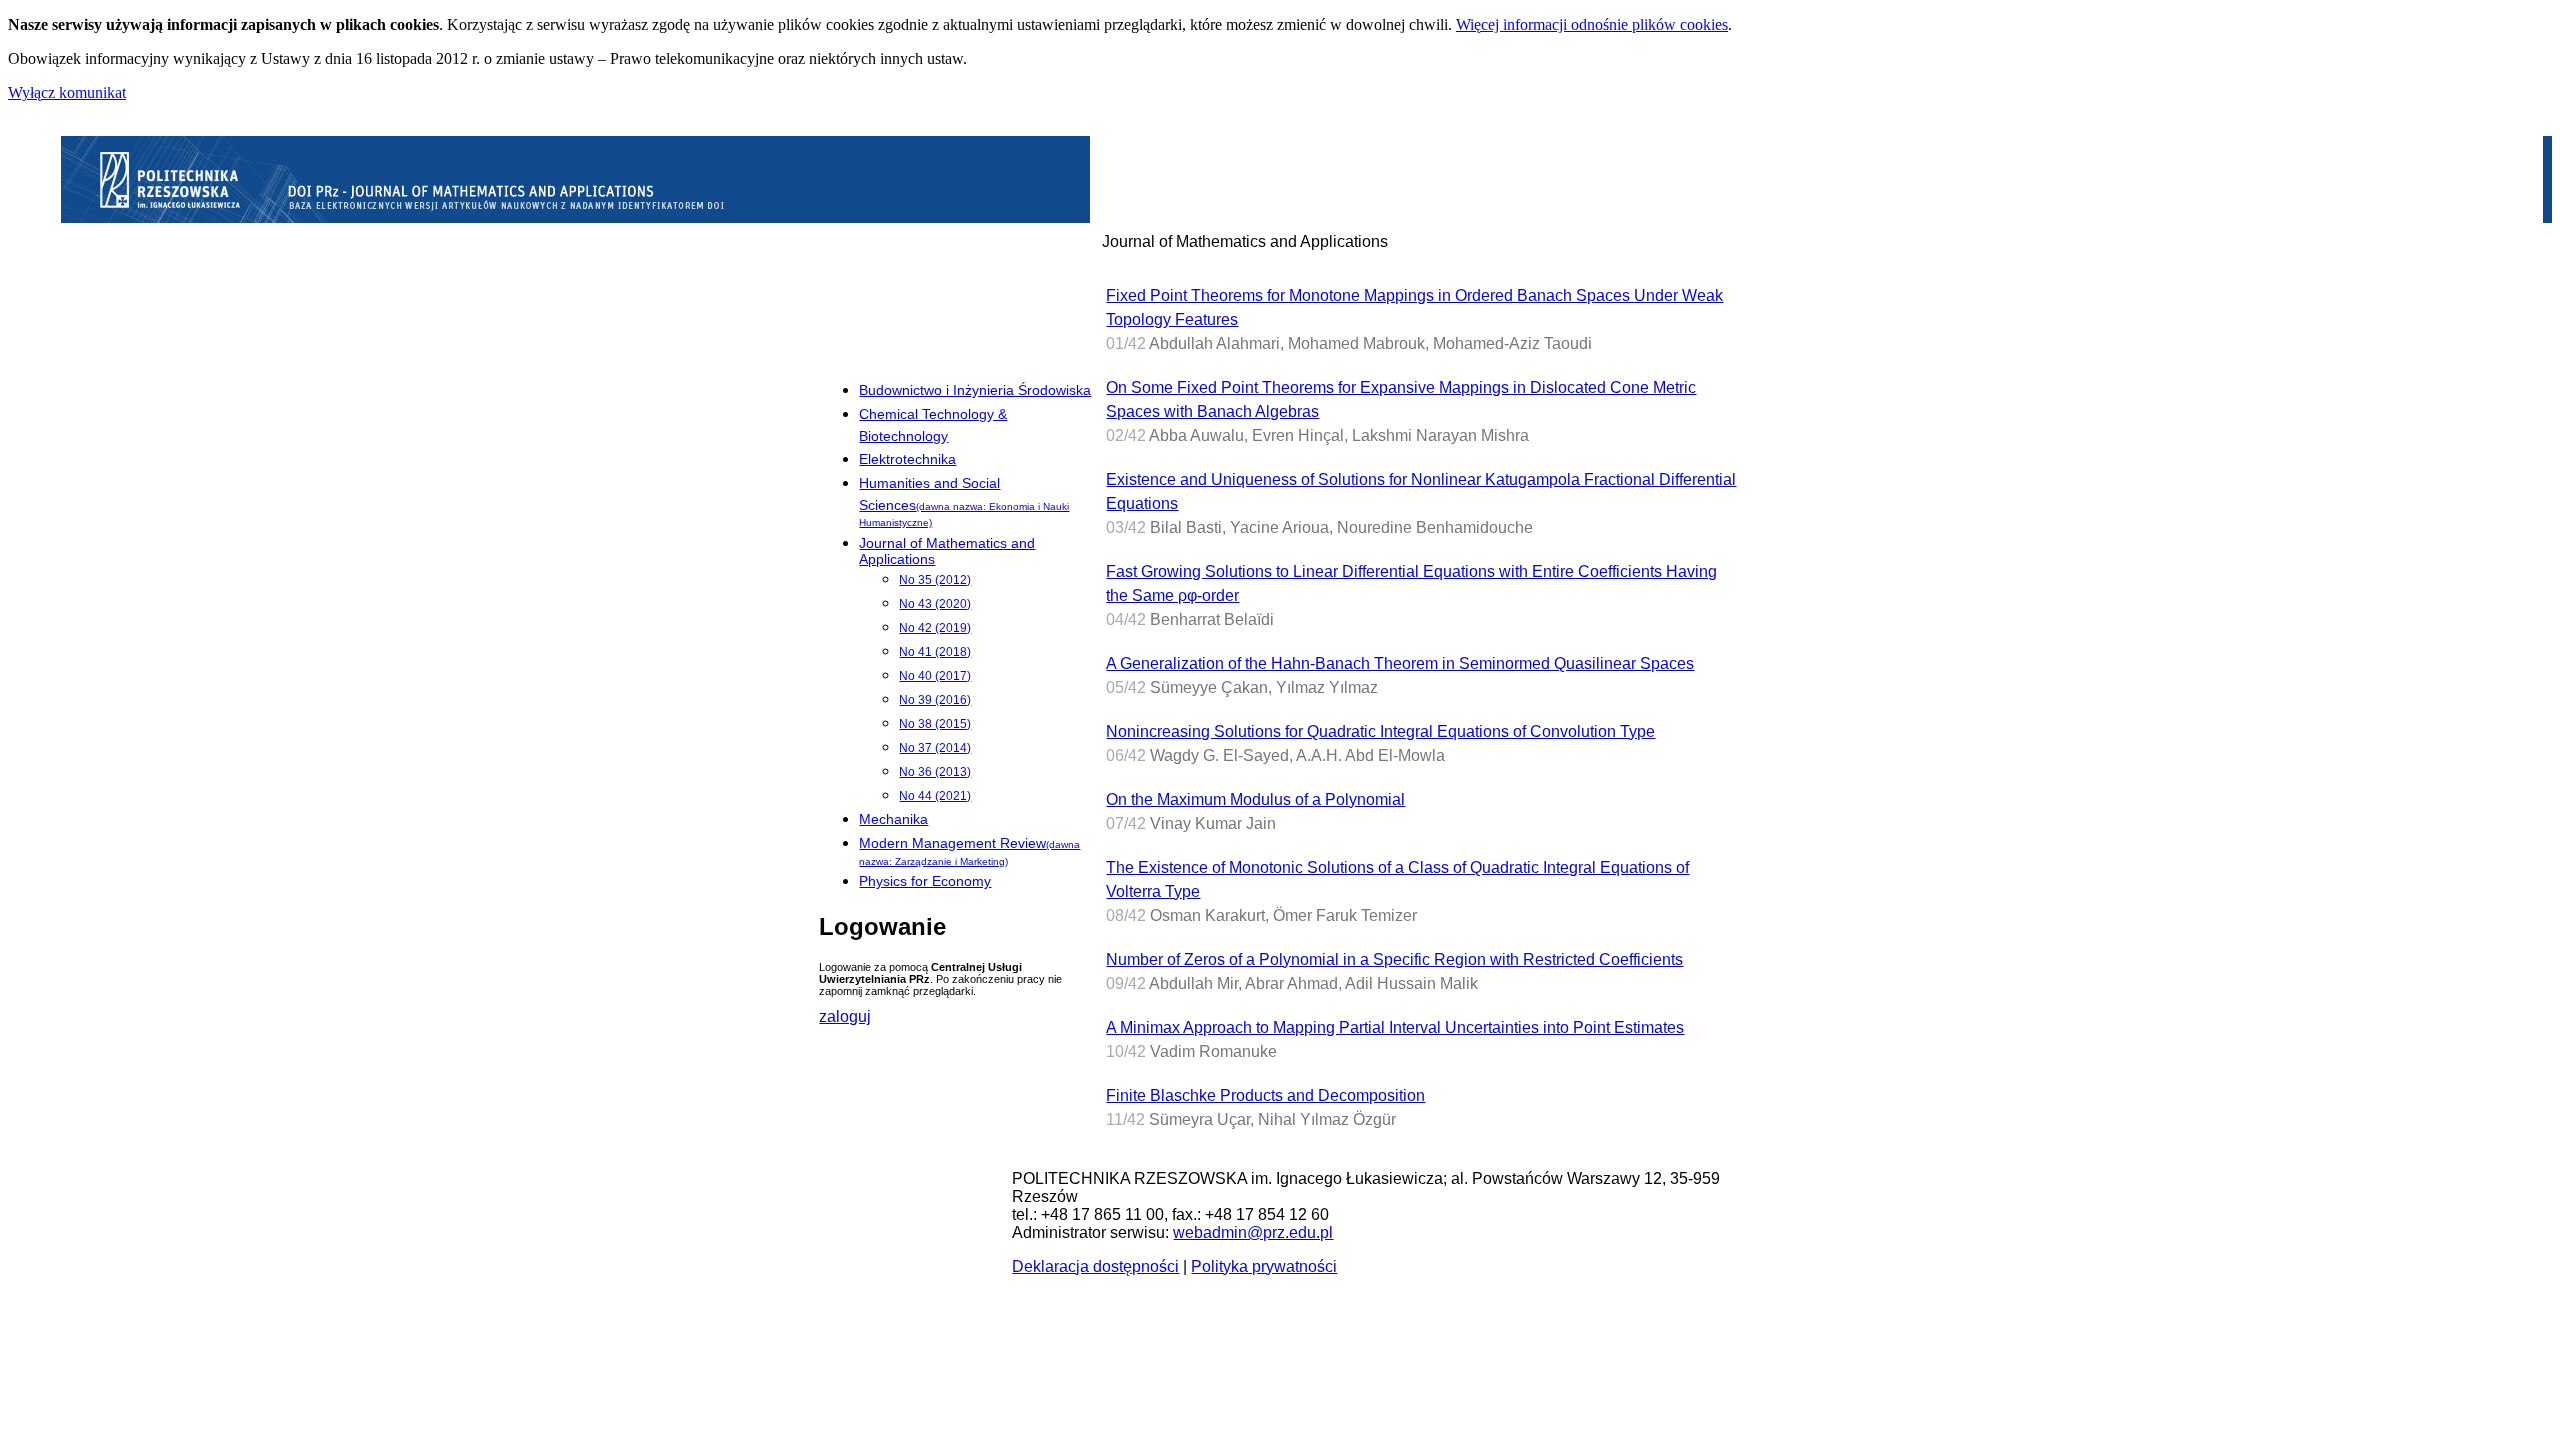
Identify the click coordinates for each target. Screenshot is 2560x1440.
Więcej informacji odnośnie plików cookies (1592, 24)
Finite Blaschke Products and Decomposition (1265, 1095)
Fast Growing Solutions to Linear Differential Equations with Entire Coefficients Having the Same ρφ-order (1411, 583)
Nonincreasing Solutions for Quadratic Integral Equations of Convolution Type (1380, 731)
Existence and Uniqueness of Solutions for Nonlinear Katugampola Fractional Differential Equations (1421, 491)
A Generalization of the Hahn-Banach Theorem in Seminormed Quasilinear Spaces (1400, 663)
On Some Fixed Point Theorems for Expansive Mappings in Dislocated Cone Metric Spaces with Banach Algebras (1401, 399)
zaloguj (845, 1016)
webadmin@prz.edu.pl (1253, 1232)
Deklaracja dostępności (1095, 1266)
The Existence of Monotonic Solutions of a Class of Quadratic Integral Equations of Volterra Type (1397, 879)
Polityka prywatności (1264, 1266)
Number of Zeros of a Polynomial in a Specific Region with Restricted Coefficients (1394, 959)
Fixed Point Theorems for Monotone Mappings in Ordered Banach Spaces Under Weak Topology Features (1414, 307)
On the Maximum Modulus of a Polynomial (1255, 799)
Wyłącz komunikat (67, 92)
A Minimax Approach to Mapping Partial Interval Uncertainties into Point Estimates (1395, 1027)
